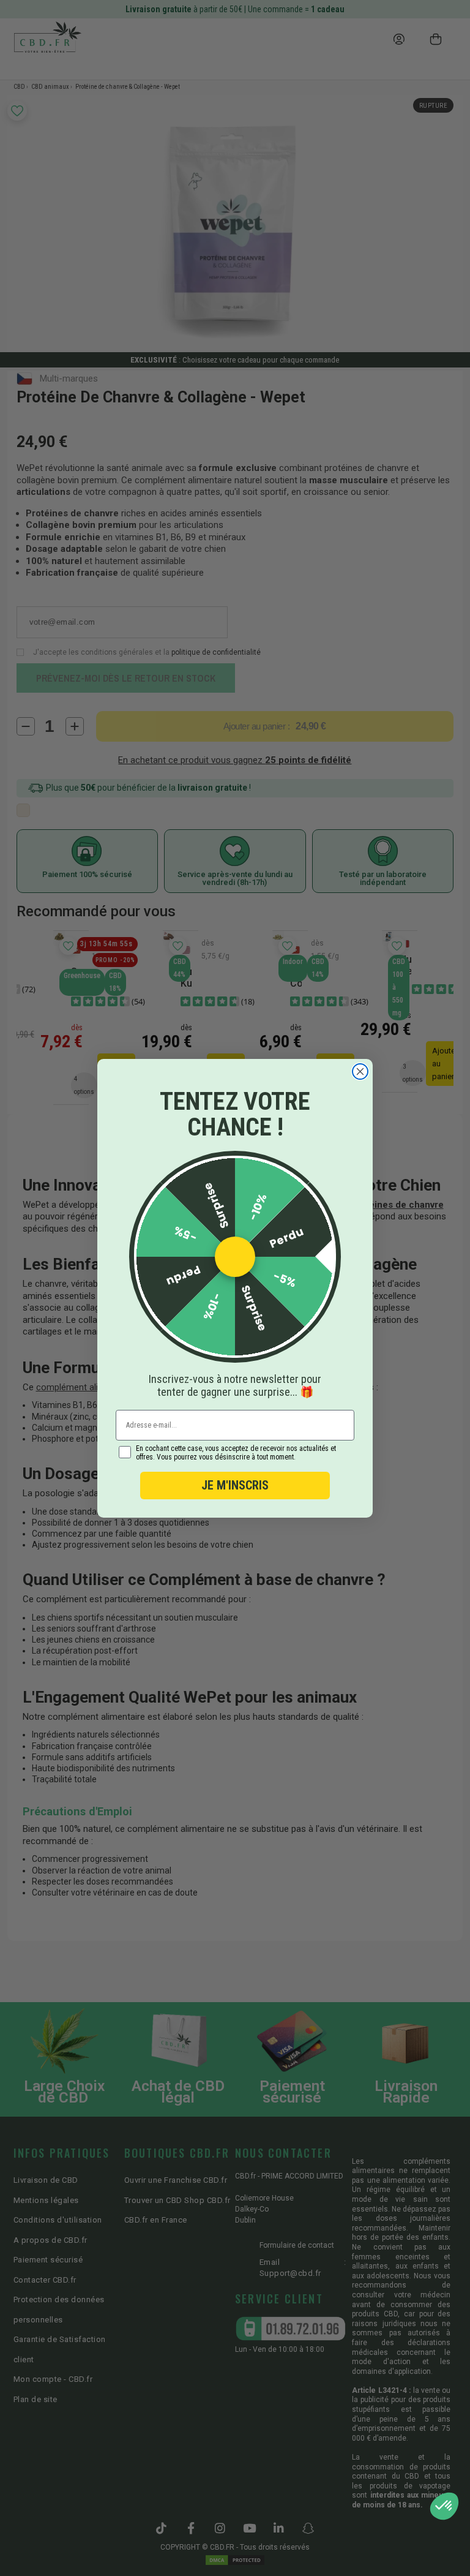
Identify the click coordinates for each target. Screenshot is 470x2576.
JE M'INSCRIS (235, 1485)
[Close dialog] (360, 1071)
